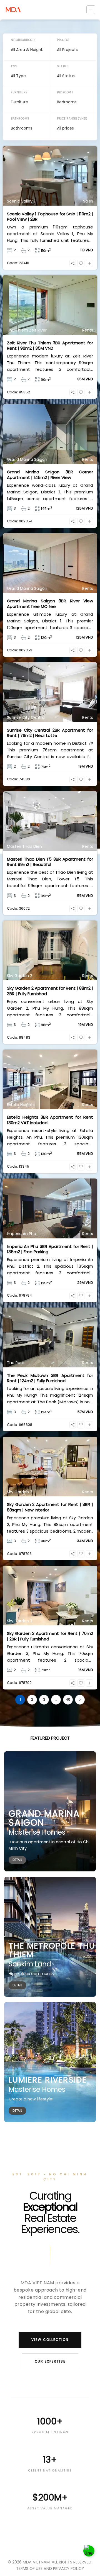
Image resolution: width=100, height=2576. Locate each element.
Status (63, 66)
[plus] (89, 263)
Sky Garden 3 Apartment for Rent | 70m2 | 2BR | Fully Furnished (50, 1636)
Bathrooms (20, 119)
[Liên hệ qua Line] (89, 2551)
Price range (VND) (72, 119)
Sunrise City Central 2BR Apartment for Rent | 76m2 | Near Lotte (50, 733)
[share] (73, 263)
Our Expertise (50, 2361)
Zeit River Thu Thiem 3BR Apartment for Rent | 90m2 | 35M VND (50, 346)
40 (68, 1699)
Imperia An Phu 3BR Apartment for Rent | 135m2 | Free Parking (50, 1249)
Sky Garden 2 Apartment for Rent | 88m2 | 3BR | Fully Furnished (50, 991)
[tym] (81, 263)
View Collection (50, 2340)
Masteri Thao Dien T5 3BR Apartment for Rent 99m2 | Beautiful (50, 862)
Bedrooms (65, 92)
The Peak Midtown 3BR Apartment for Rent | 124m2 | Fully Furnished (50, 1378)
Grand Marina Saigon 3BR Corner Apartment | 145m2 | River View (50, 475)
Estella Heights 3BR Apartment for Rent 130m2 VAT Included (50, 1120)
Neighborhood (23, 40)
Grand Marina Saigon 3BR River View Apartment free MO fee (50, 604)
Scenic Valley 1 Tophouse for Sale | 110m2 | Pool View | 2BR (50, 217)
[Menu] (91, 10)
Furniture (19, 92)
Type (14, 66)
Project (63, 40)
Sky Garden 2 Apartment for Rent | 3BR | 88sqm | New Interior (50, 1507)
